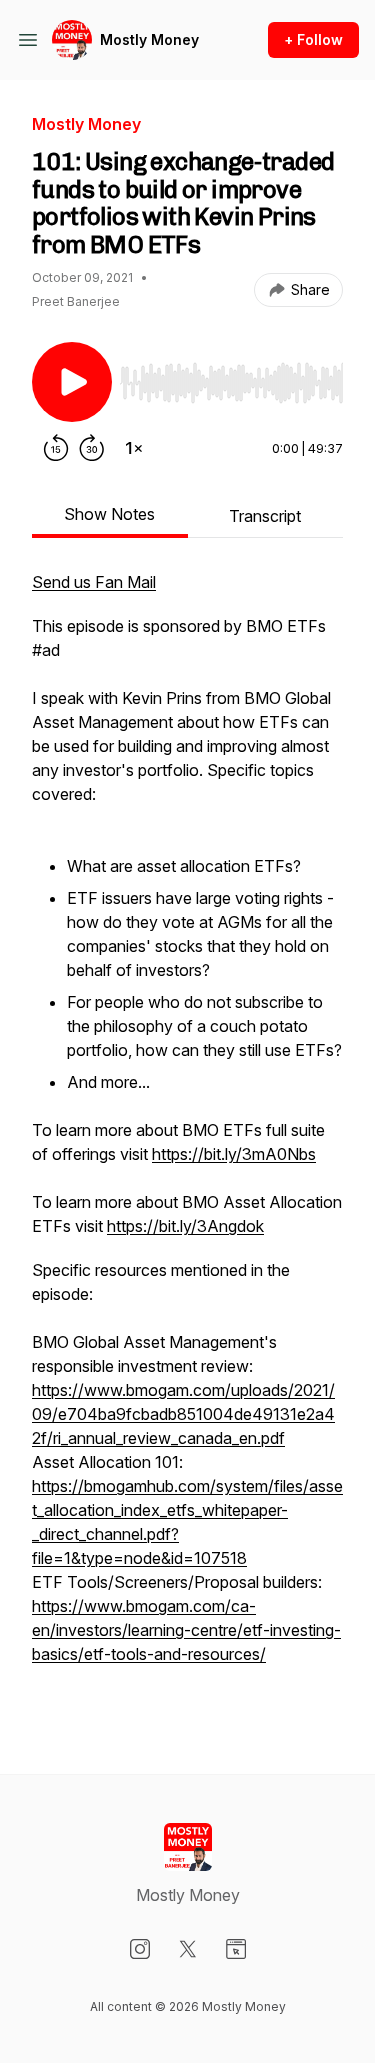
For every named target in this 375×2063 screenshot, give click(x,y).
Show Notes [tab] (109, 514)
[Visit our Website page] (236, 1949)
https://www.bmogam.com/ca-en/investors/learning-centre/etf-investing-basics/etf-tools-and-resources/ (186, 1630)
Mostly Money (149, 39)
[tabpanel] (187, 1140)
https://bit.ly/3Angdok (185, 1226)
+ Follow (313, 39)
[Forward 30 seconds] (92, 448)
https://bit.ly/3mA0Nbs (234, 1154)
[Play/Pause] (72, 382)
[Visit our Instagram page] (140, 1949)
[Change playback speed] (134, 448)
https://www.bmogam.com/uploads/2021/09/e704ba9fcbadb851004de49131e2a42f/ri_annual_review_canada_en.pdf (183, 1414)
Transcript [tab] (265, 516)
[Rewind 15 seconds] (56, 448)
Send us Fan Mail (94, 582)
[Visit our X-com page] (188, 1949)
